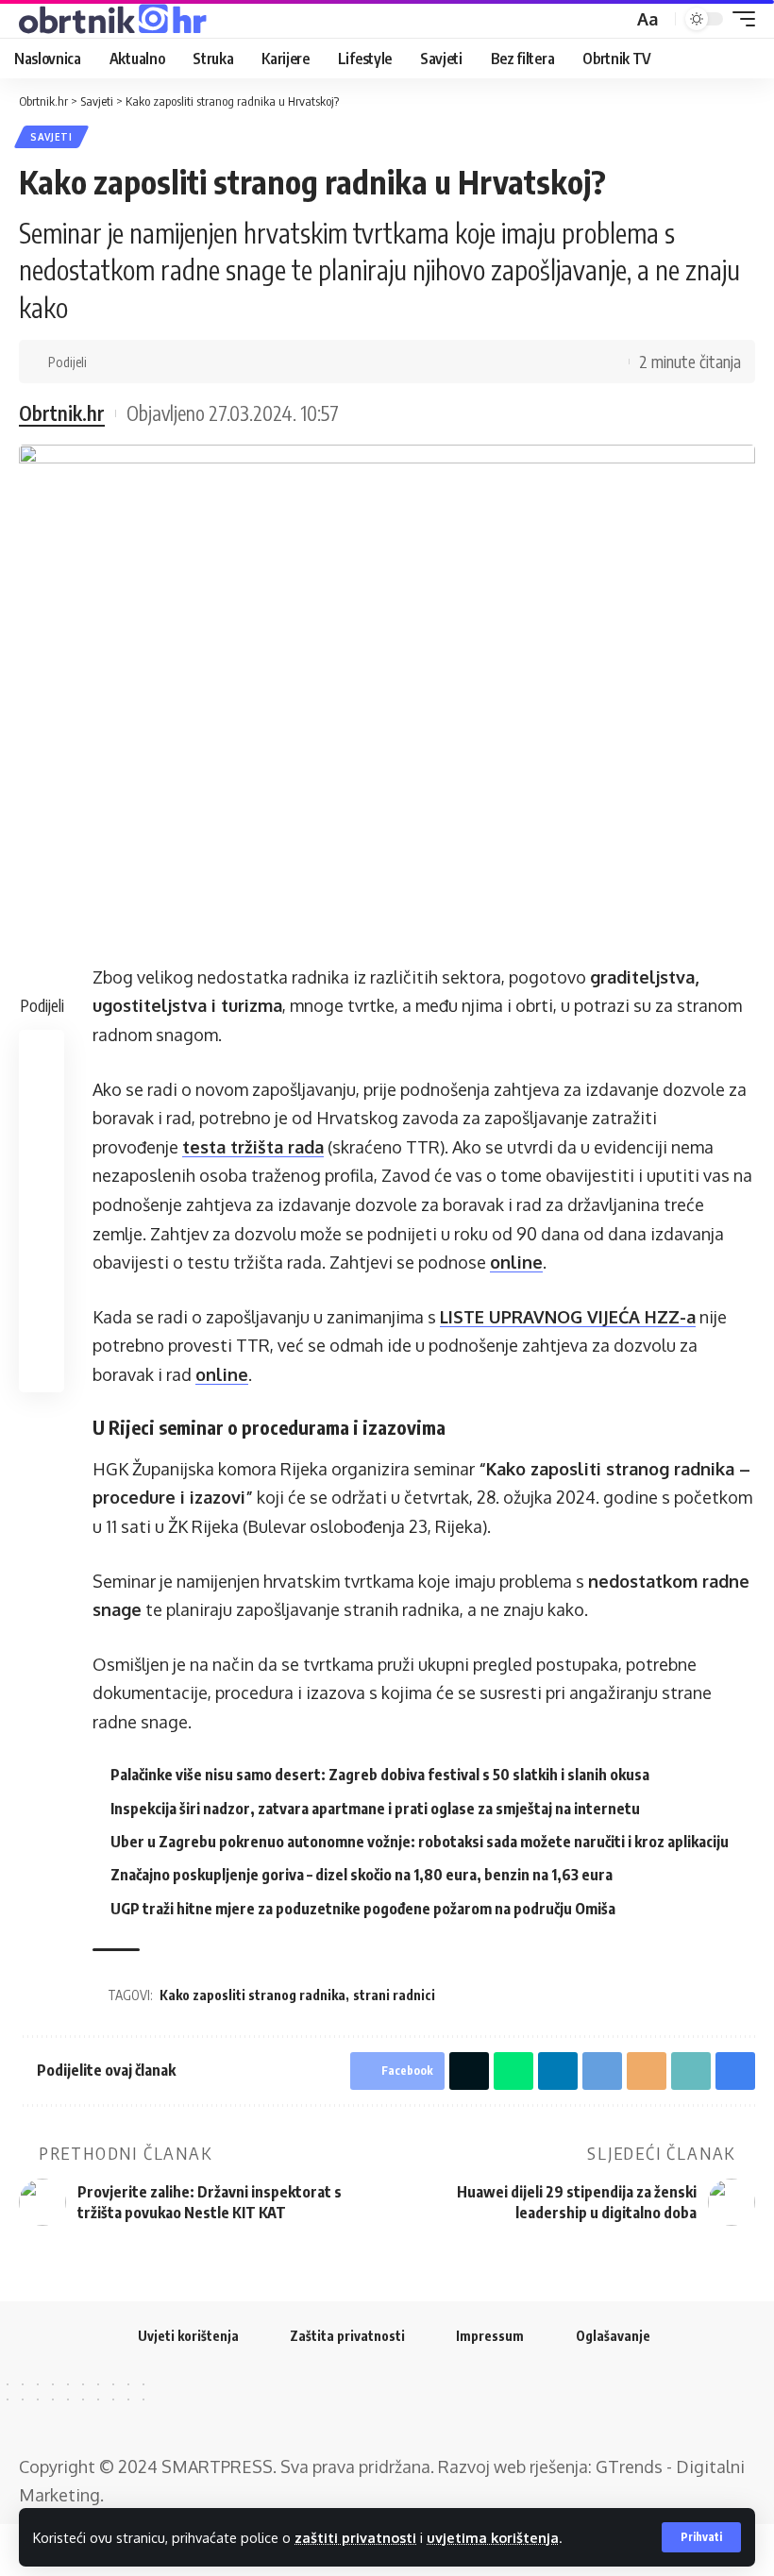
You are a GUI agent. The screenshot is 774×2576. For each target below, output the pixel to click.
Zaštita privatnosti (347, 2336)
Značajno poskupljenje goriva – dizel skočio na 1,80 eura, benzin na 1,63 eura (362, 1875)
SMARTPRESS (217, 2467)
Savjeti (51, 137)
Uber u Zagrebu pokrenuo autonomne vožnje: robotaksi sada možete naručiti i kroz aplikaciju (420, 1842)
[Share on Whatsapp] (165, 362)
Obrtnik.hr (62, 413)
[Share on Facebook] (107, 362)
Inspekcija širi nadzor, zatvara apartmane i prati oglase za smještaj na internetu (375, 1809)
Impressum (490, 2336)
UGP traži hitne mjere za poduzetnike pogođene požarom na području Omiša (363, 1909)
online (516, 1262)
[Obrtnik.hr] (116, 19)
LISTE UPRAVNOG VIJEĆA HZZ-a (568, 1317)
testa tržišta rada (253, 1147)
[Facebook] (350, 2409)
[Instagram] (424, 2409)
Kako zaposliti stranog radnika (252, 1995)
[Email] (253, 362)
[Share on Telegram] (224, 362)
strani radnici (394, 1995)
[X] (375, 2409)
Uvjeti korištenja (188, 2336)
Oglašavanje (613, 2336)
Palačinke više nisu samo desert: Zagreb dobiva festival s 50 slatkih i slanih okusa (380, 1775)
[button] (701, 2537)
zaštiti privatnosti (355, 2537)
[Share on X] (136, 362)
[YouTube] (399, 2409)
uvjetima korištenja (493, 2537)
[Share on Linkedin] (194, 362)
